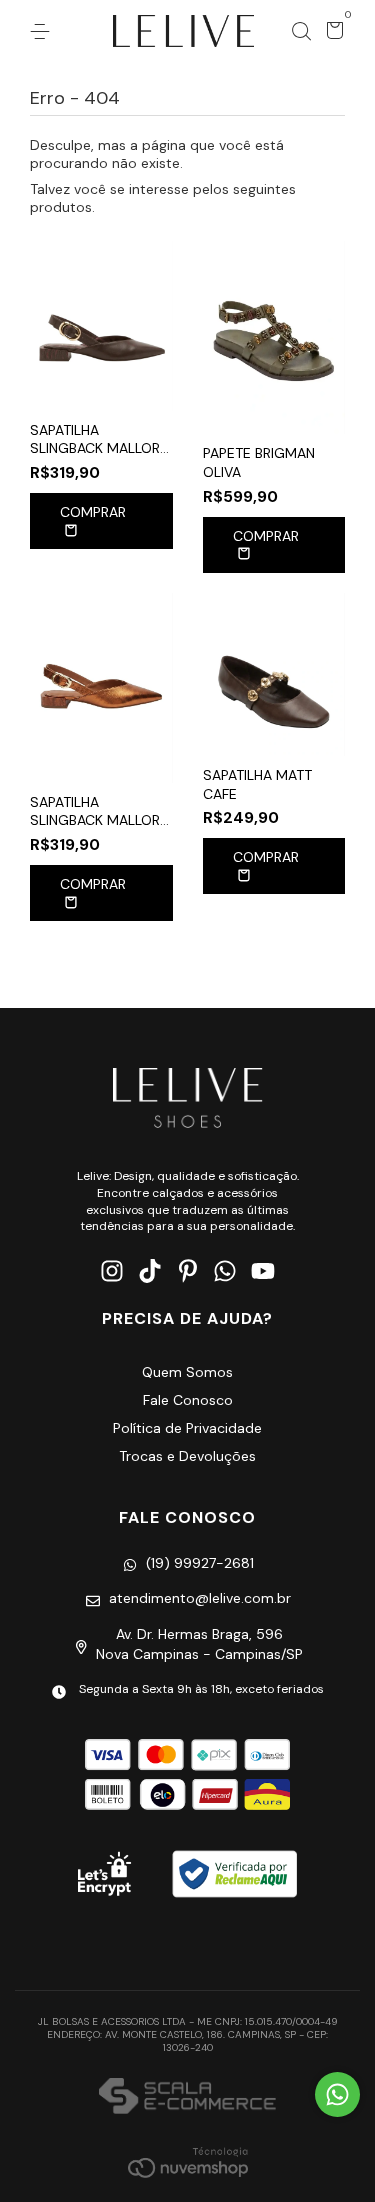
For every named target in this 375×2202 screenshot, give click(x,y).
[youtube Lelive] (263, 1271)
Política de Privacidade (187, 1428)
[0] (331, 33)
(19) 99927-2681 (200, 1563)
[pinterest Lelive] (188, 1271)
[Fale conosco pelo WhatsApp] (337, 2094)
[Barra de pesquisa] (301, 32)
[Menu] (43, 32)
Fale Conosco (188, 1400)
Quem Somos (187, 1372)
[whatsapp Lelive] (225, 1271)
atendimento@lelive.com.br (200, 1598)
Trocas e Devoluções (187, 1456)
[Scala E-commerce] (187, 2098)
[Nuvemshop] (188, 2162)
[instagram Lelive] (112, 1271)
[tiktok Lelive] (150, 1271)
